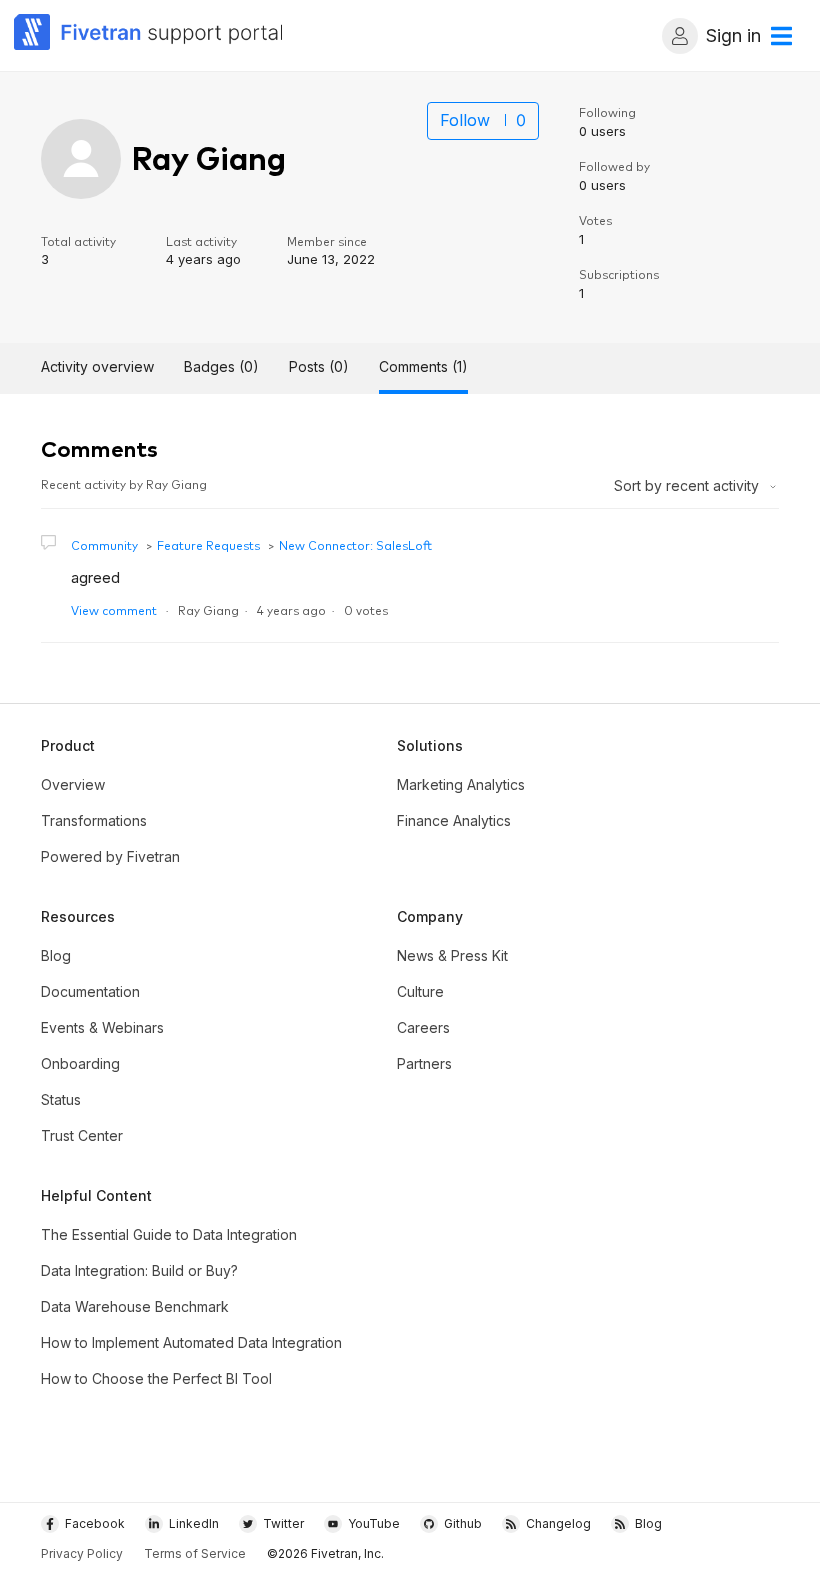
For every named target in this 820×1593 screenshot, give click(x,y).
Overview (73, 784)
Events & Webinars (102, 1027)
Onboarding (80, 1063)
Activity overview (97, 366)
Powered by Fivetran (110, 856)
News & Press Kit (452, 955)
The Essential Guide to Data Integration (169, 1234)
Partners (424, 1063)
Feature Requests (208, 544)
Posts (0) (319, 366)
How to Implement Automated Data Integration (191, 1342)
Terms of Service (195, 1553)
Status (61, 1099)
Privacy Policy (82, 1553)
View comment (114, 609)
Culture (420, 991)
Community (104, 544)
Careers (423, 1027)
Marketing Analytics (461, 784)
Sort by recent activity (688, 485)
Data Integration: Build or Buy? (139, 1270)
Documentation (90, 991)
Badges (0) (221, 366)
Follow (465, 120)
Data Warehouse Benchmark (135, 1306)
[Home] (149, 35)
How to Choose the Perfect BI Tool (156, 1378)
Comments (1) (423, 366)
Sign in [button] (733, 35)
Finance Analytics (454, 820)
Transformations (94, 820)
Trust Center (82, 1135)
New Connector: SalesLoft (355, 544)
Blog (56, 955)
